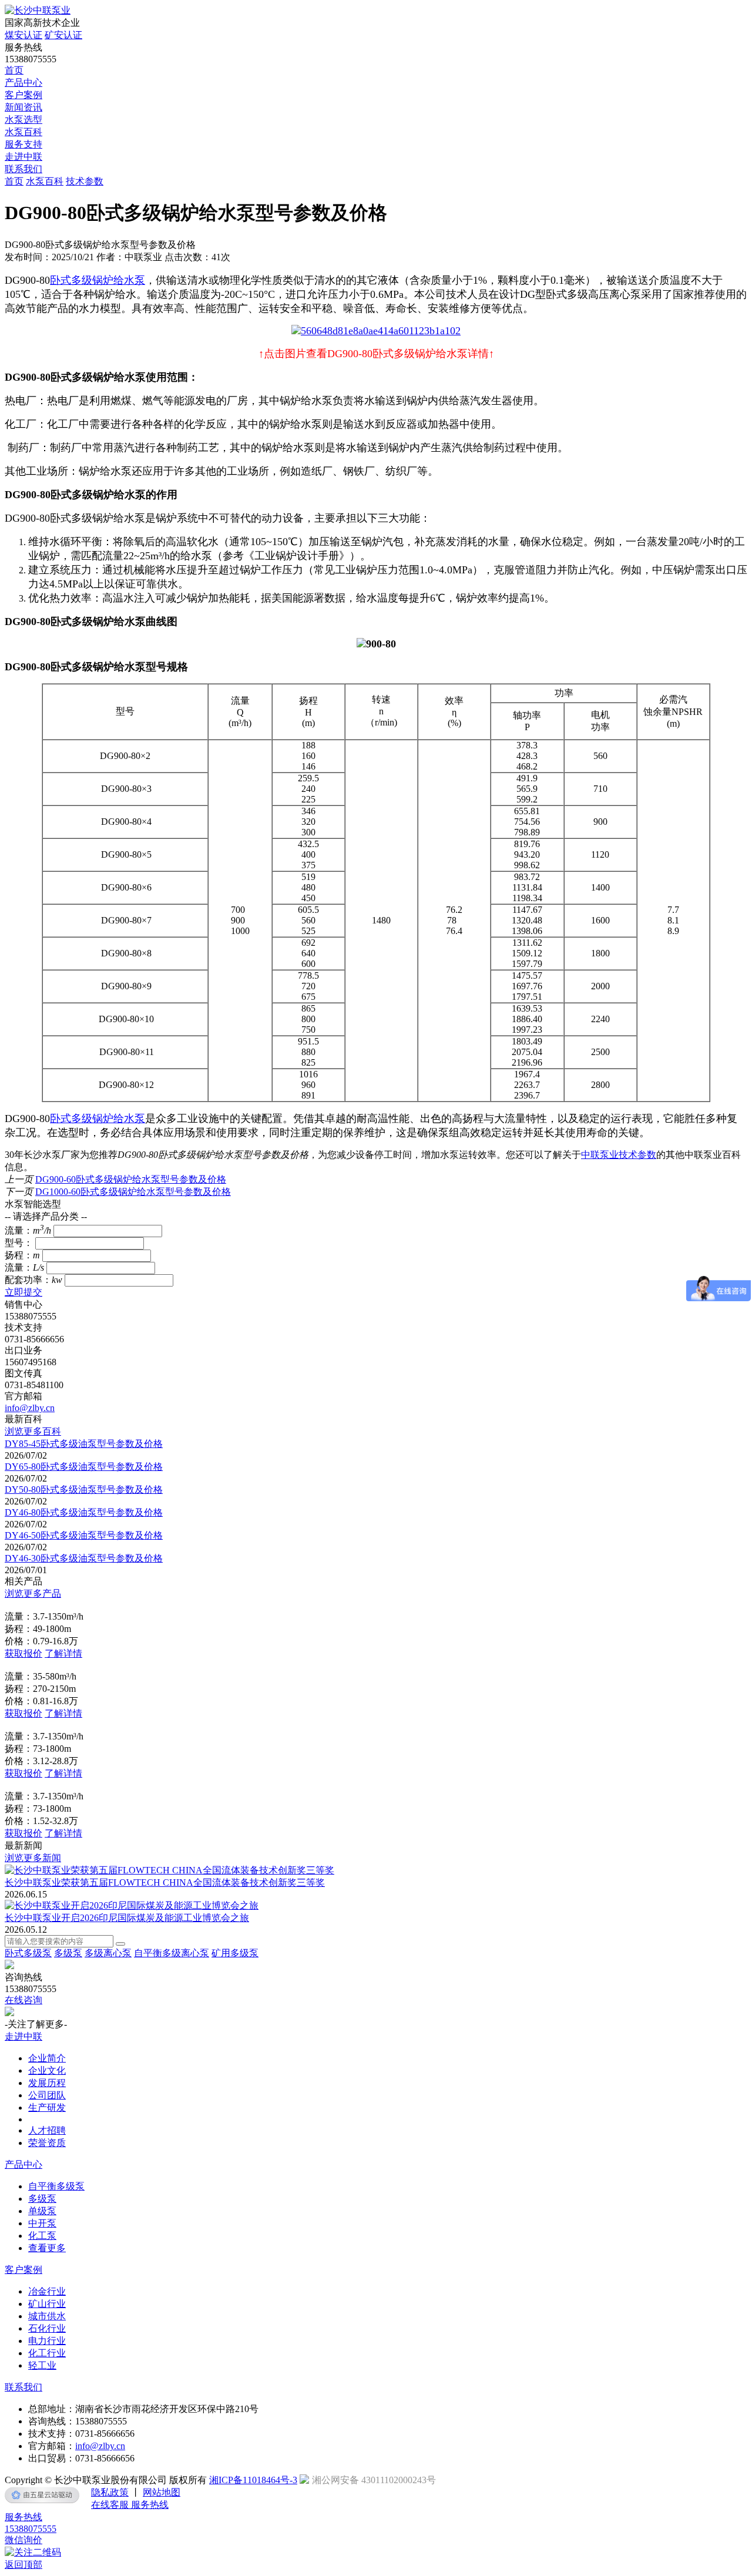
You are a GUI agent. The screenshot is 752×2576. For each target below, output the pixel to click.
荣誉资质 (47, 2143)
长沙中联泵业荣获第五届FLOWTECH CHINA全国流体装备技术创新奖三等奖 (165, 1883)
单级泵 (42, 2211)
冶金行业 (47, 2291)
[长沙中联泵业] (38, 10)
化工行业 (47, 2353)
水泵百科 (23, 132)
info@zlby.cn (30, 1408)
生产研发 (47, 2108)
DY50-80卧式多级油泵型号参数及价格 (84, 1489)
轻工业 (42, 2365)
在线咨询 (23, 2000)
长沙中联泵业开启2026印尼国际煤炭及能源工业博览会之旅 (127, 1918)
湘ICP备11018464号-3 (253, 2480)
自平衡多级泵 (56, 2186)
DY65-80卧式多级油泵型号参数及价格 (84, 1467)
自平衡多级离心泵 (172, 1953)
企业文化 (47, 2070)
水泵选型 (23, 120)
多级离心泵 (108, 1953)
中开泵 (42, 2223)
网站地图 (162, 2492)
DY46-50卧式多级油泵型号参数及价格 (84, 1535)
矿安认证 (63, 35)
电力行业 (47, 2341)
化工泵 (42, 2236)
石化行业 (47, 2328)
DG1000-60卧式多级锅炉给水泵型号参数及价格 (133, 1192)
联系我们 (23, 169)
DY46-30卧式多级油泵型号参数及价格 (84, 1558)
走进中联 (23, 157)
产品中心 (23, 83)
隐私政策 (110, 2492)
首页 (14, 70)
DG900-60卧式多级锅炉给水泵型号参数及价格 (131, 1179)
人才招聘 (47, 2130)
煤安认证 (23, 35)
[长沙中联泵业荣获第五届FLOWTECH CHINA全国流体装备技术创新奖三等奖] (169, 1870)
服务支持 (23, 144)
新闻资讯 (23, 107)
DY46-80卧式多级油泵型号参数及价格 (84, 1512)
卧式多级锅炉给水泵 (98, 280)
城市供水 (47, 2316)
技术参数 (85, 181)
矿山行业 (47, 2304)
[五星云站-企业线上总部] (42, 2495)
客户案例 (23, 95)
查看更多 (47, 2248)
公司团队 (47, 2095)
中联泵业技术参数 (619, 1155)
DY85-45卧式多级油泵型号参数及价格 (84, 1444)
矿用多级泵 (235, 1953)
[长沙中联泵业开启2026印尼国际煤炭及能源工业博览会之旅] (132, 1905)
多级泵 (68, 1953)
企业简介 (47, 2058)
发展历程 (47, 2083)
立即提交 (23, 1292)
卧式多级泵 (28, 1953)
